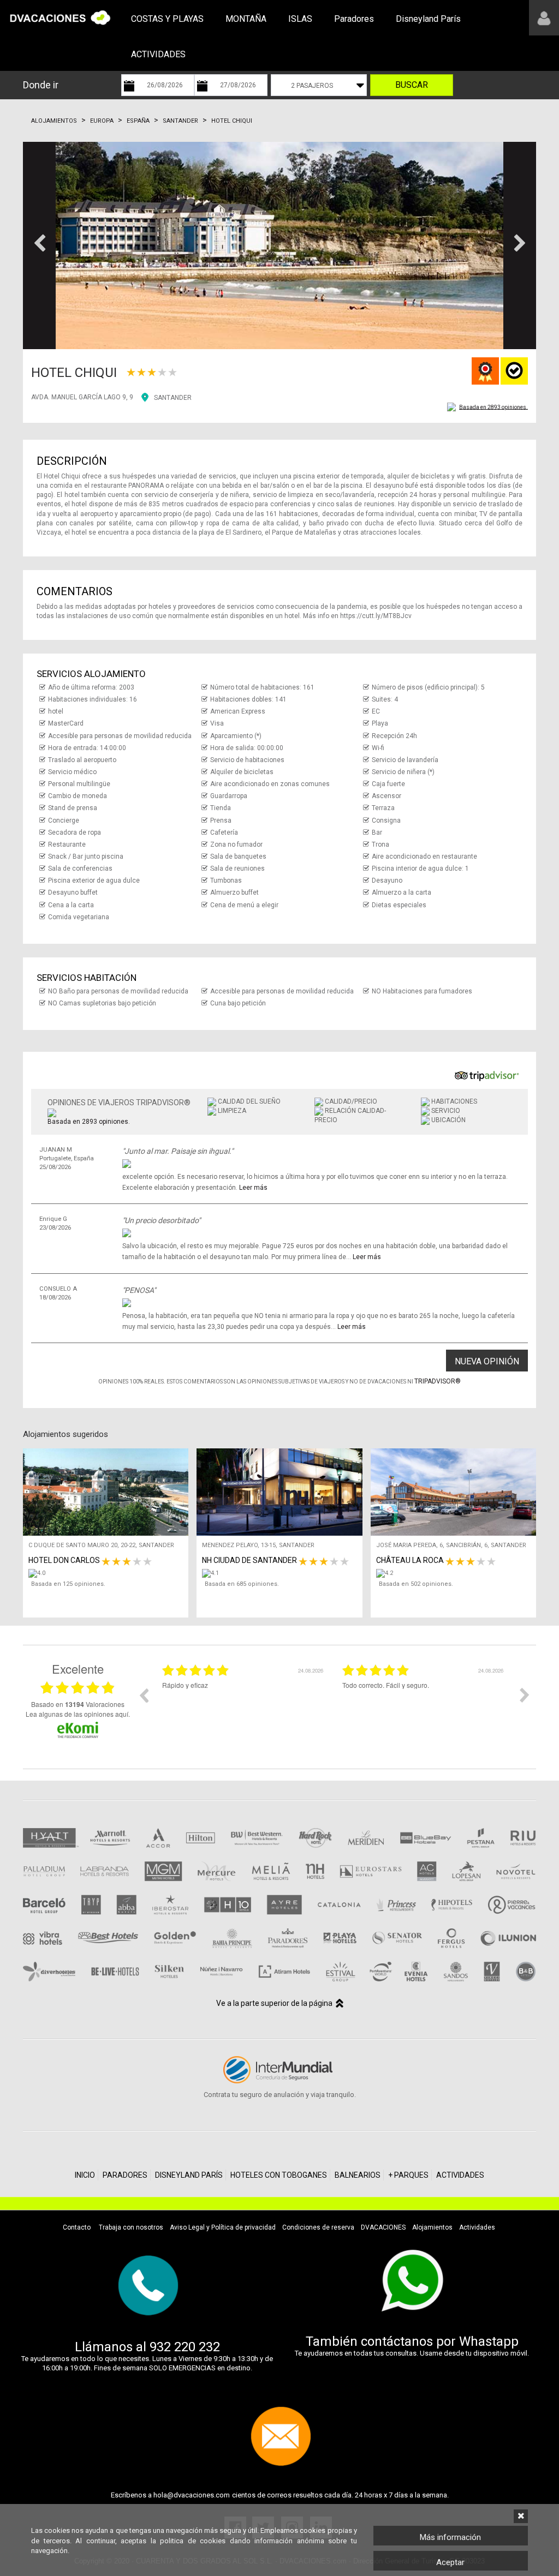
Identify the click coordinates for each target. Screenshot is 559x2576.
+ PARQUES (408, 2175)
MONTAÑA (246, 19)
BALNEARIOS (358, 2175)
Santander (180, 121)
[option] (244, 1703)
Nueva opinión (487, 1361)
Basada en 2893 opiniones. (493, 407)
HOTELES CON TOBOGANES (279, 2175)
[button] (39, 245)
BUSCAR (412, 85)
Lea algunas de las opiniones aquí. (78, 1714)
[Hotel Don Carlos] (108, 1573)
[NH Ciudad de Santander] (282, 1573)
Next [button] (525, 1695)
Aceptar (450, 2562)
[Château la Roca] (456, 1573)
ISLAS (300, 19)
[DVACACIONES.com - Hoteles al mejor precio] (60, 17)
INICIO (85, 2175)
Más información (450, 2537)
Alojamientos (54, 121)
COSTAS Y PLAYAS (167, 19)
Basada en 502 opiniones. (416, 1584)
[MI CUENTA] (544, 18)
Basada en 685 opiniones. (242, 1584)
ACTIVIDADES (158, 54)
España (138, 121)
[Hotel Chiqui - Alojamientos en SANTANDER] (279, 245)
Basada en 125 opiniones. (68, 1584)
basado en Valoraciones (78, 1704)
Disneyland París (428, 19)
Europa (102, 121)
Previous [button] (144, 1695)
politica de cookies (193, 2541)
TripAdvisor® (438, 1381)
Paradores (354, 19)
